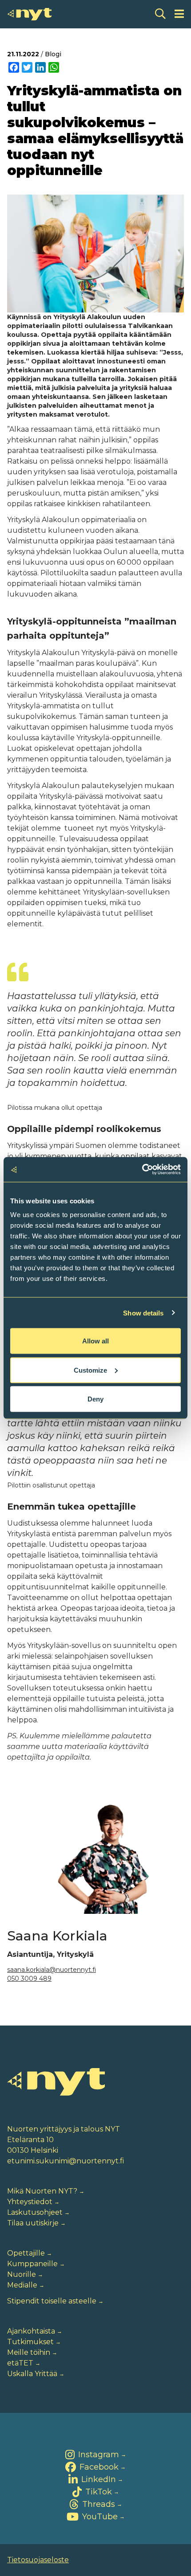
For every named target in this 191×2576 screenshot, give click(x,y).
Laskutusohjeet (35, 2212)
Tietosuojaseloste (38, 2560)
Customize (90, 1370)
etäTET (20, 2363)
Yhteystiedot (30, 2202)
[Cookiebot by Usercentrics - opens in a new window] (142, 1170)
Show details (143, 1313)
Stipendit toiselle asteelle (52, 2301)
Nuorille (22, 2274)
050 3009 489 (29, 1979)
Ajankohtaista (31, 2331)
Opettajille (26, 2253)
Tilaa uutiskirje (33, 2223)
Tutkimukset (30, 2342)
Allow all (95, 1341)
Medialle (22, 2285)
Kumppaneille (32, 2264)
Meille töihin (29, 2352)
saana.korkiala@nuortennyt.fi (52, 1970)
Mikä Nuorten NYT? (42, 2191)
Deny (95, 1399)
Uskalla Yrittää (32, 2374)
